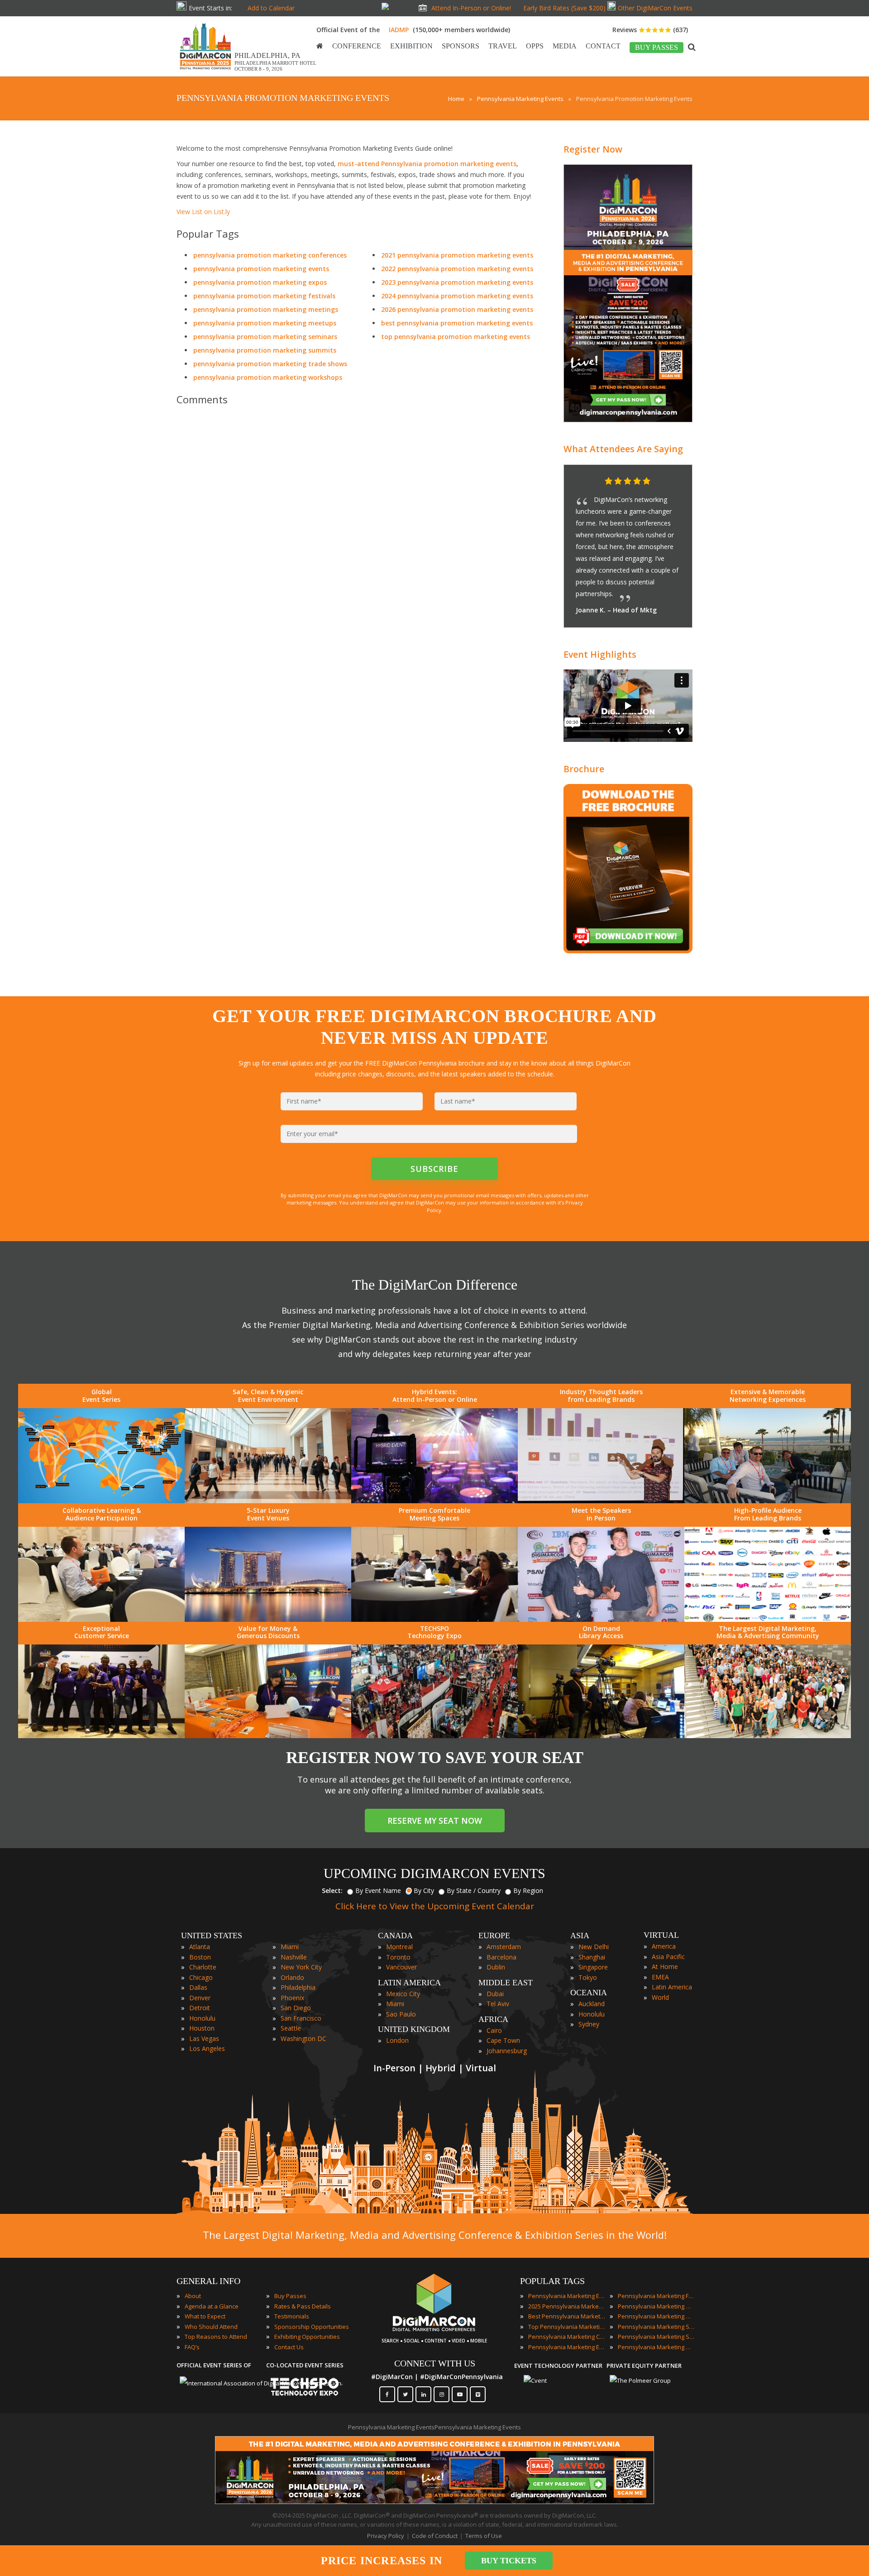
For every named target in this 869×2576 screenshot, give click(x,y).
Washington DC (303, 2027)
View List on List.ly (203, 212)
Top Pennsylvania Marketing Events (567, 2315)
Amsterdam (504, 1935)
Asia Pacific (668, 1945)
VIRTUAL (661, 1923)
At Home (665, 1955)
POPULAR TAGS (552, 2269)
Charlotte (203, 1955)
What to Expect (205, 2304)
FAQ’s (192, 2335)
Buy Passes (290, 2284)
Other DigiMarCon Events (655, 8)
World (660, 1986)
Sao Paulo (401, 2002)
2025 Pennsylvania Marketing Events (567, 2294)
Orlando (292, 1966)
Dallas (198, 1976)
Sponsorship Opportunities (312, 2315)
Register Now (593, 149)
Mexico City (403, 1982)
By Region (528, 1879)
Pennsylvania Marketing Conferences (567, 2325)
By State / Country (474, 1879)
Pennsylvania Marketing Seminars (656, 2315)
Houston (202, 2016)
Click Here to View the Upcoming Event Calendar (435, 1894)
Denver (200, 1986)
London (397, 2029)
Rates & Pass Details (303, 2294)
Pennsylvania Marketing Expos (567, 2335)
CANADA (395, 1924)
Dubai (495, 1982)
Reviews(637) (650, 30)
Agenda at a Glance (212, 2294)
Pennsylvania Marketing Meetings (656, 2294)
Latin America (672, 1975)
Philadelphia (298, 1976)
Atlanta (200, 1935)
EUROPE (494, 1924)
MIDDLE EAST (506, 1971)
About (193, 2284)
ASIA (580, 1924)
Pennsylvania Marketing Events (567, 2284)
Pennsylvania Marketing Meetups (656, 2304)
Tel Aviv (498, 1992)
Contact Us (289, 2335)
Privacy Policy (386, 2524)
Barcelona (501, 1945)
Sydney (589, 2012)
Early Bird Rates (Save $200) (564, 8)
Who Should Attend (211, 2315)
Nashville (294, 1945)
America (664, 1934)
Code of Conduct (435, 2524)
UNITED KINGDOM (414, 2017)
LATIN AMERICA (409, 1971)
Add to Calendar (271, 8)
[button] (668, 482)
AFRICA (493, 2007)
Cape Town (503, 2029)
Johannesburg (507, 2039)
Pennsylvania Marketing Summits (656, 2325)
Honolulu (202, 2006)
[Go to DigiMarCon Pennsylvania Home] (205, 72)
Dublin (496, 1955)
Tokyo (588, 1966)
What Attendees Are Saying (623, 449)
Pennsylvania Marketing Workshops (656, 2335)
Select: (332, 1879)
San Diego (296, 1996)
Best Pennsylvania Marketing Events (567, 2304)
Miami (290, 1935)
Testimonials (292, 2304)
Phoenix (292, 1986)
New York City (301, 1955)
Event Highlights (600, 643)
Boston (200, 1945)
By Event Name (378, 1879)
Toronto (398, 1945)
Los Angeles (207, 2037)
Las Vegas (204, 2027)
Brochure (584, 757)
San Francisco (301, 2006)
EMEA (660, 1965)
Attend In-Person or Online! (471, 8)
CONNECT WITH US (435, 2351)
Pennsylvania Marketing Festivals (656, 2284)
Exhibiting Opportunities (307, 2325)
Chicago (201, 1966)
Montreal (399, 1935)
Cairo (494, 2019)
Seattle (291, 2016)
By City (424, 1879)
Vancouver (401, 1955)
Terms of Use (484, 2524)
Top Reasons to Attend (216, 2325)
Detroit (200, 1996)
